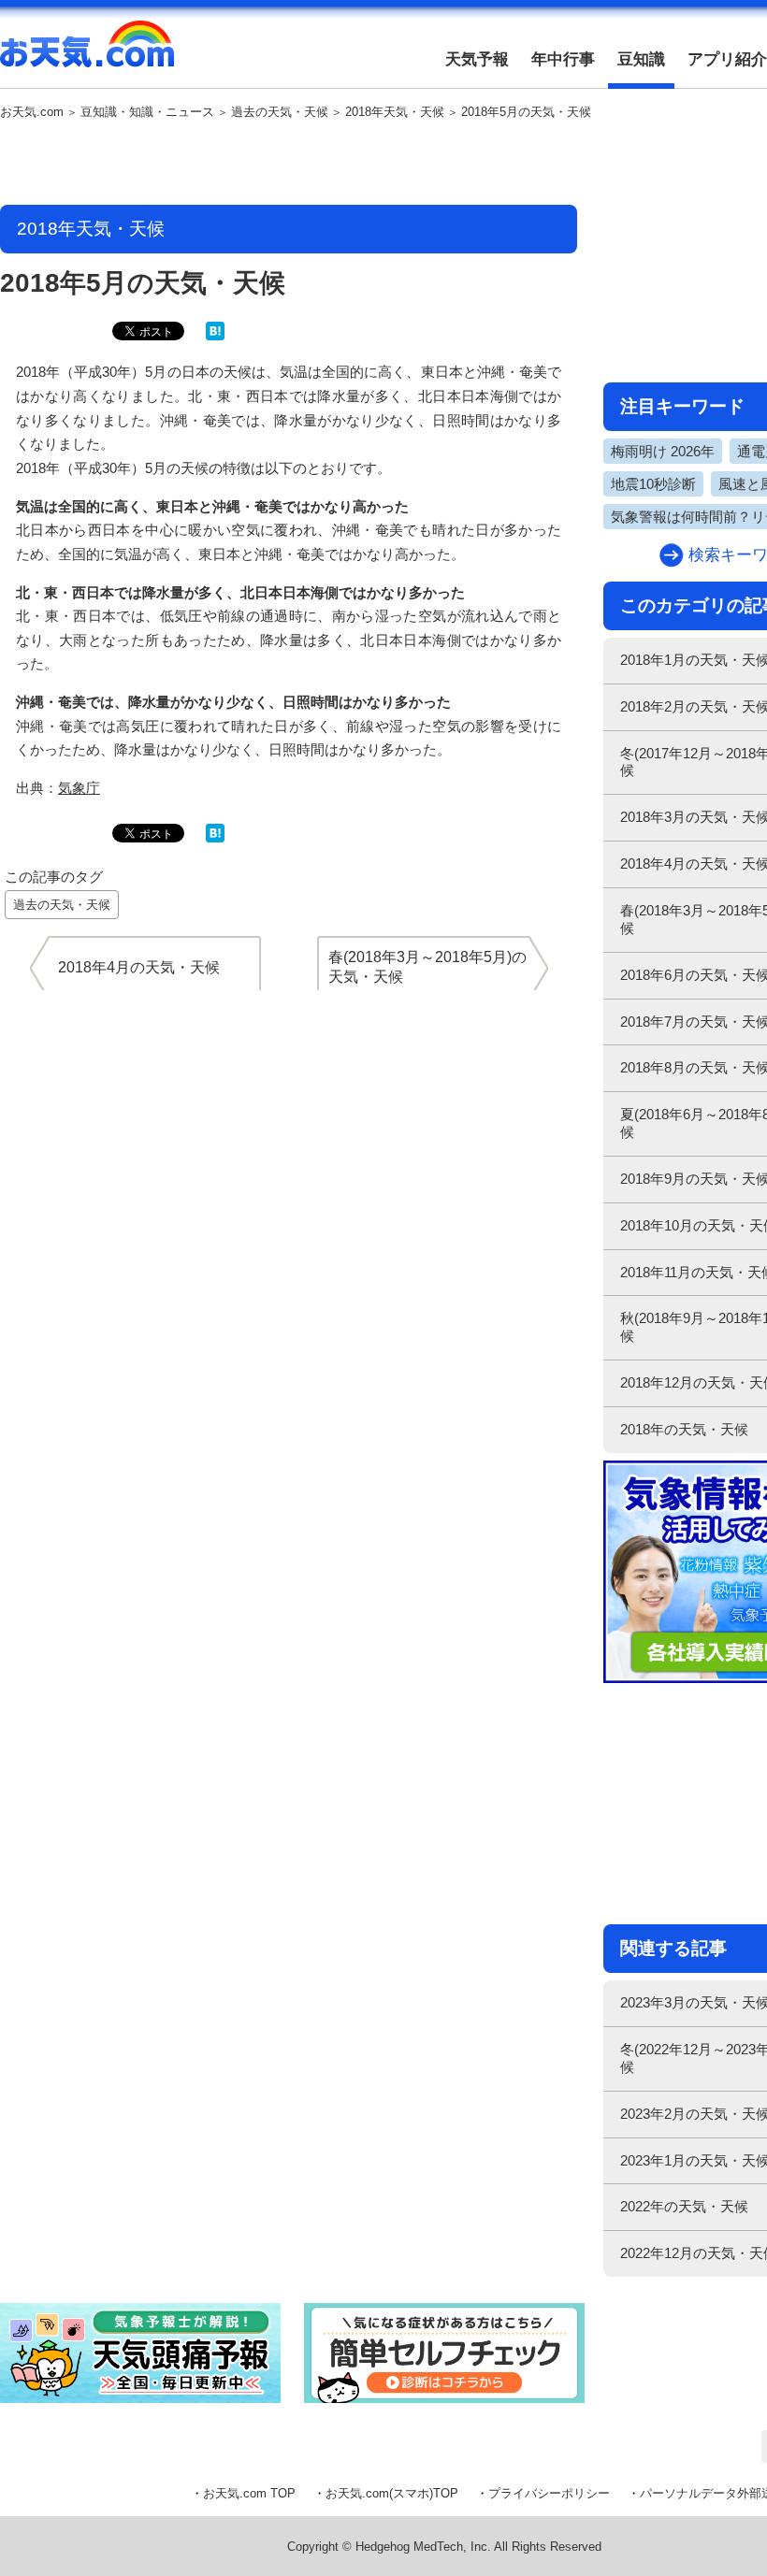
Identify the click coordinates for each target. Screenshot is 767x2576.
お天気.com (87, 54)
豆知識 (641, 59)
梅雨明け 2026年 (663, 451)
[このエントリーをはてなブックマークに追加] (215, 336)
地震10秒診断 (653, 484)
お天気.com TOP (249, 2493)
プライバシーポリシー (549, 2493)
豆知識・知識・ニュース (147, 112)
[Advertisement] (289, 164)
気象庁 (79, 788)
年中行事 (563, 59)
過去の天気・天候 (280, 112)
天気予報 (477, 59)
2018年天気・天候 (395, 112)
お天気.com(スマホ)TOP (392, 2493)
